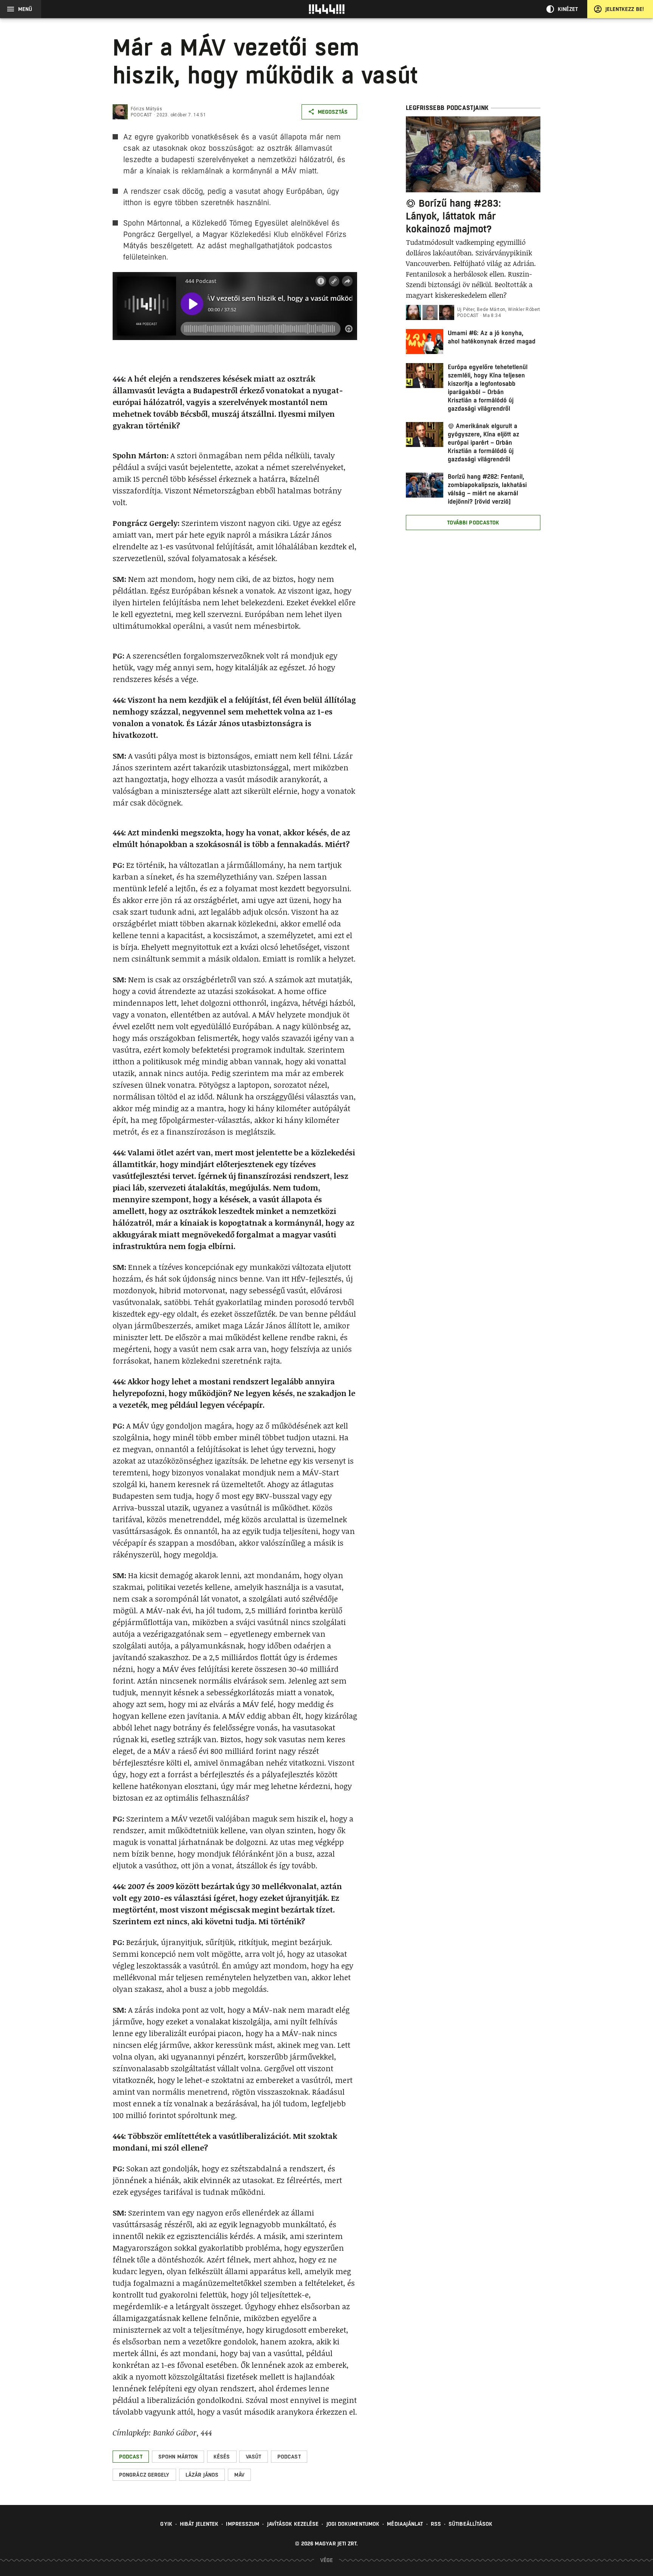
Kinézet (568, 9)
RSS (436, 2524)
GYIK (166, 2524)
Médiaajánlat (405, 2524)
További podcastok (473, 523)
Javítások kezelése (293, 2524)
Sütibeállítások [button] (471, 2524)
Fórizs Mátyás (146, 109)
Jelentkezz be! (625, 9)
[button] (131, 2457)
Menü (25, 9)
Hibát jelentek (199, 2524)
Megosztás (333, 112)
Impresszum (243, 2524)
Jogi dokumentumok (353, 2524)
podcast (142, 115)
